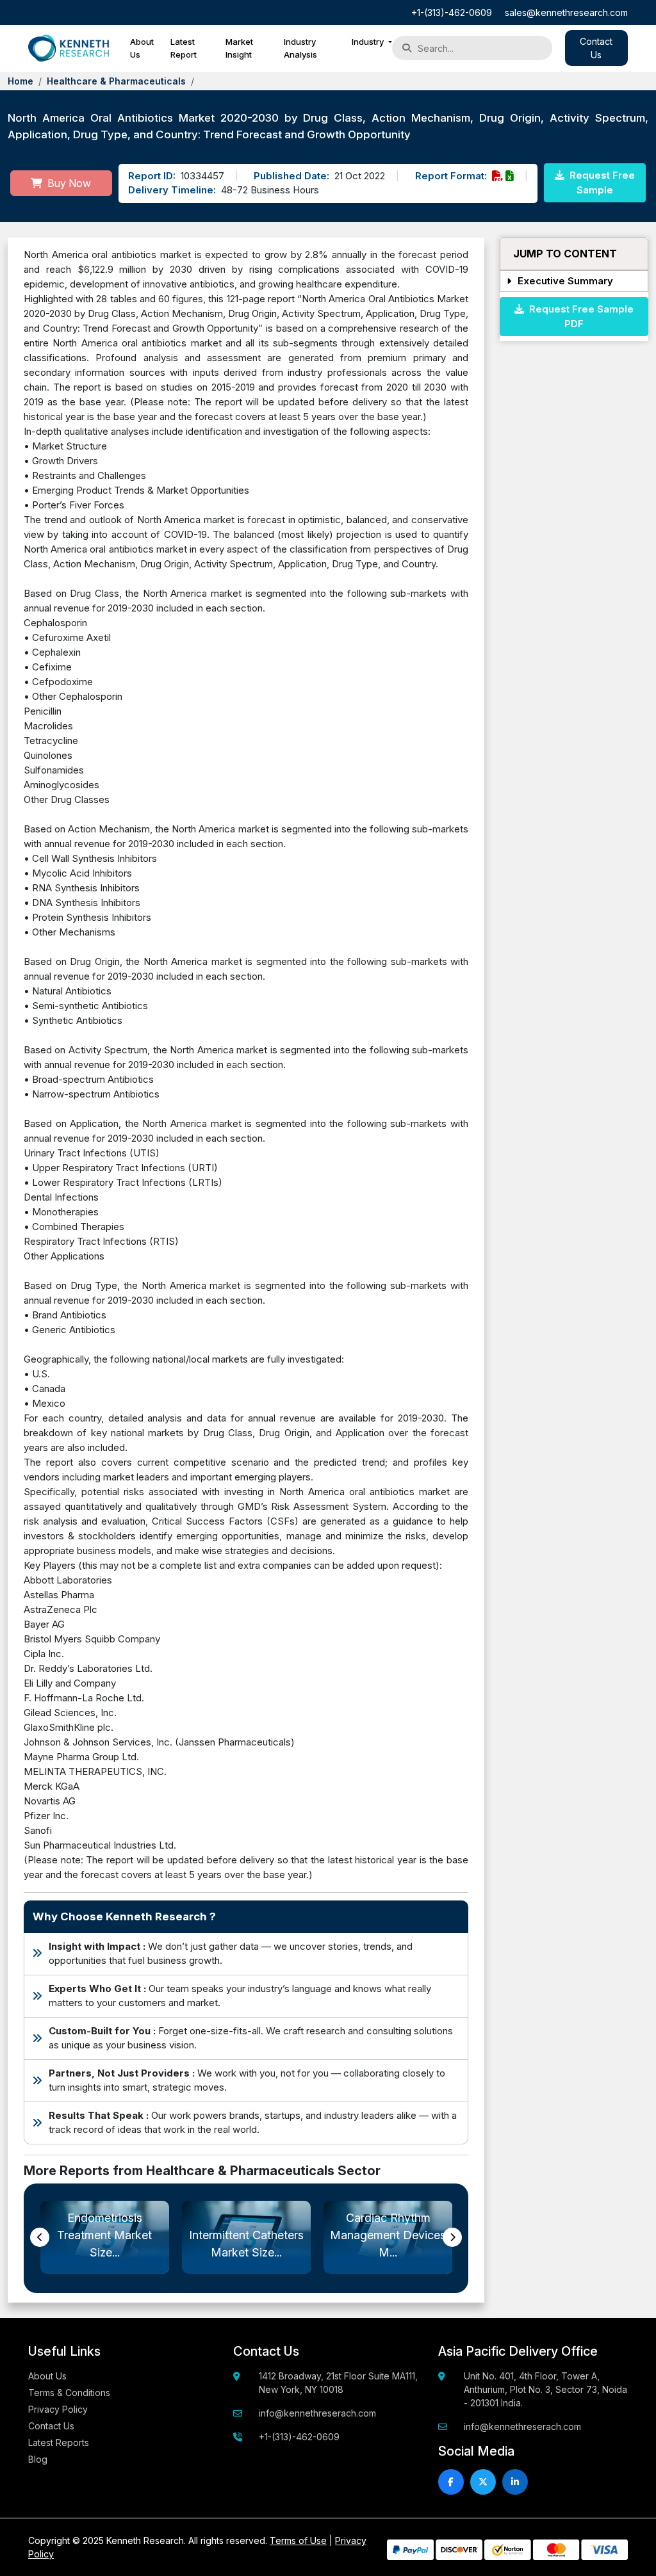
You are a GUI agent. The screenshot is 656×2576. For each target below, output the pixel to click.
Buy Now (68, 183)
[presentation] (40, 2237)
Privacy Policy (58, 2409)
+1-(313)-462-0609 (452, 12)
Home (20, 81)
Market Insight (239, 48)
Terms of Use (298, 2540)
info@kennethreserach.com (317, 2413)
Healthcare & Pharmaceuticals (116, 81)
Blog (38, 2459)
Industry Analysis (300, 48)
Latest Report (184, 48)
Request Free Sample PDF (579, 316)
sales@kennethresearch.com (566, 12)
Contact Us (51, 2426)
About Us (142, 48)
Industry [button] (369, 42)
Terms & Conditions (69, 2393)
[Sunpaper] (69, 48)
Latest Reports (59, 2442)
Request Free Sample (601, 182)
